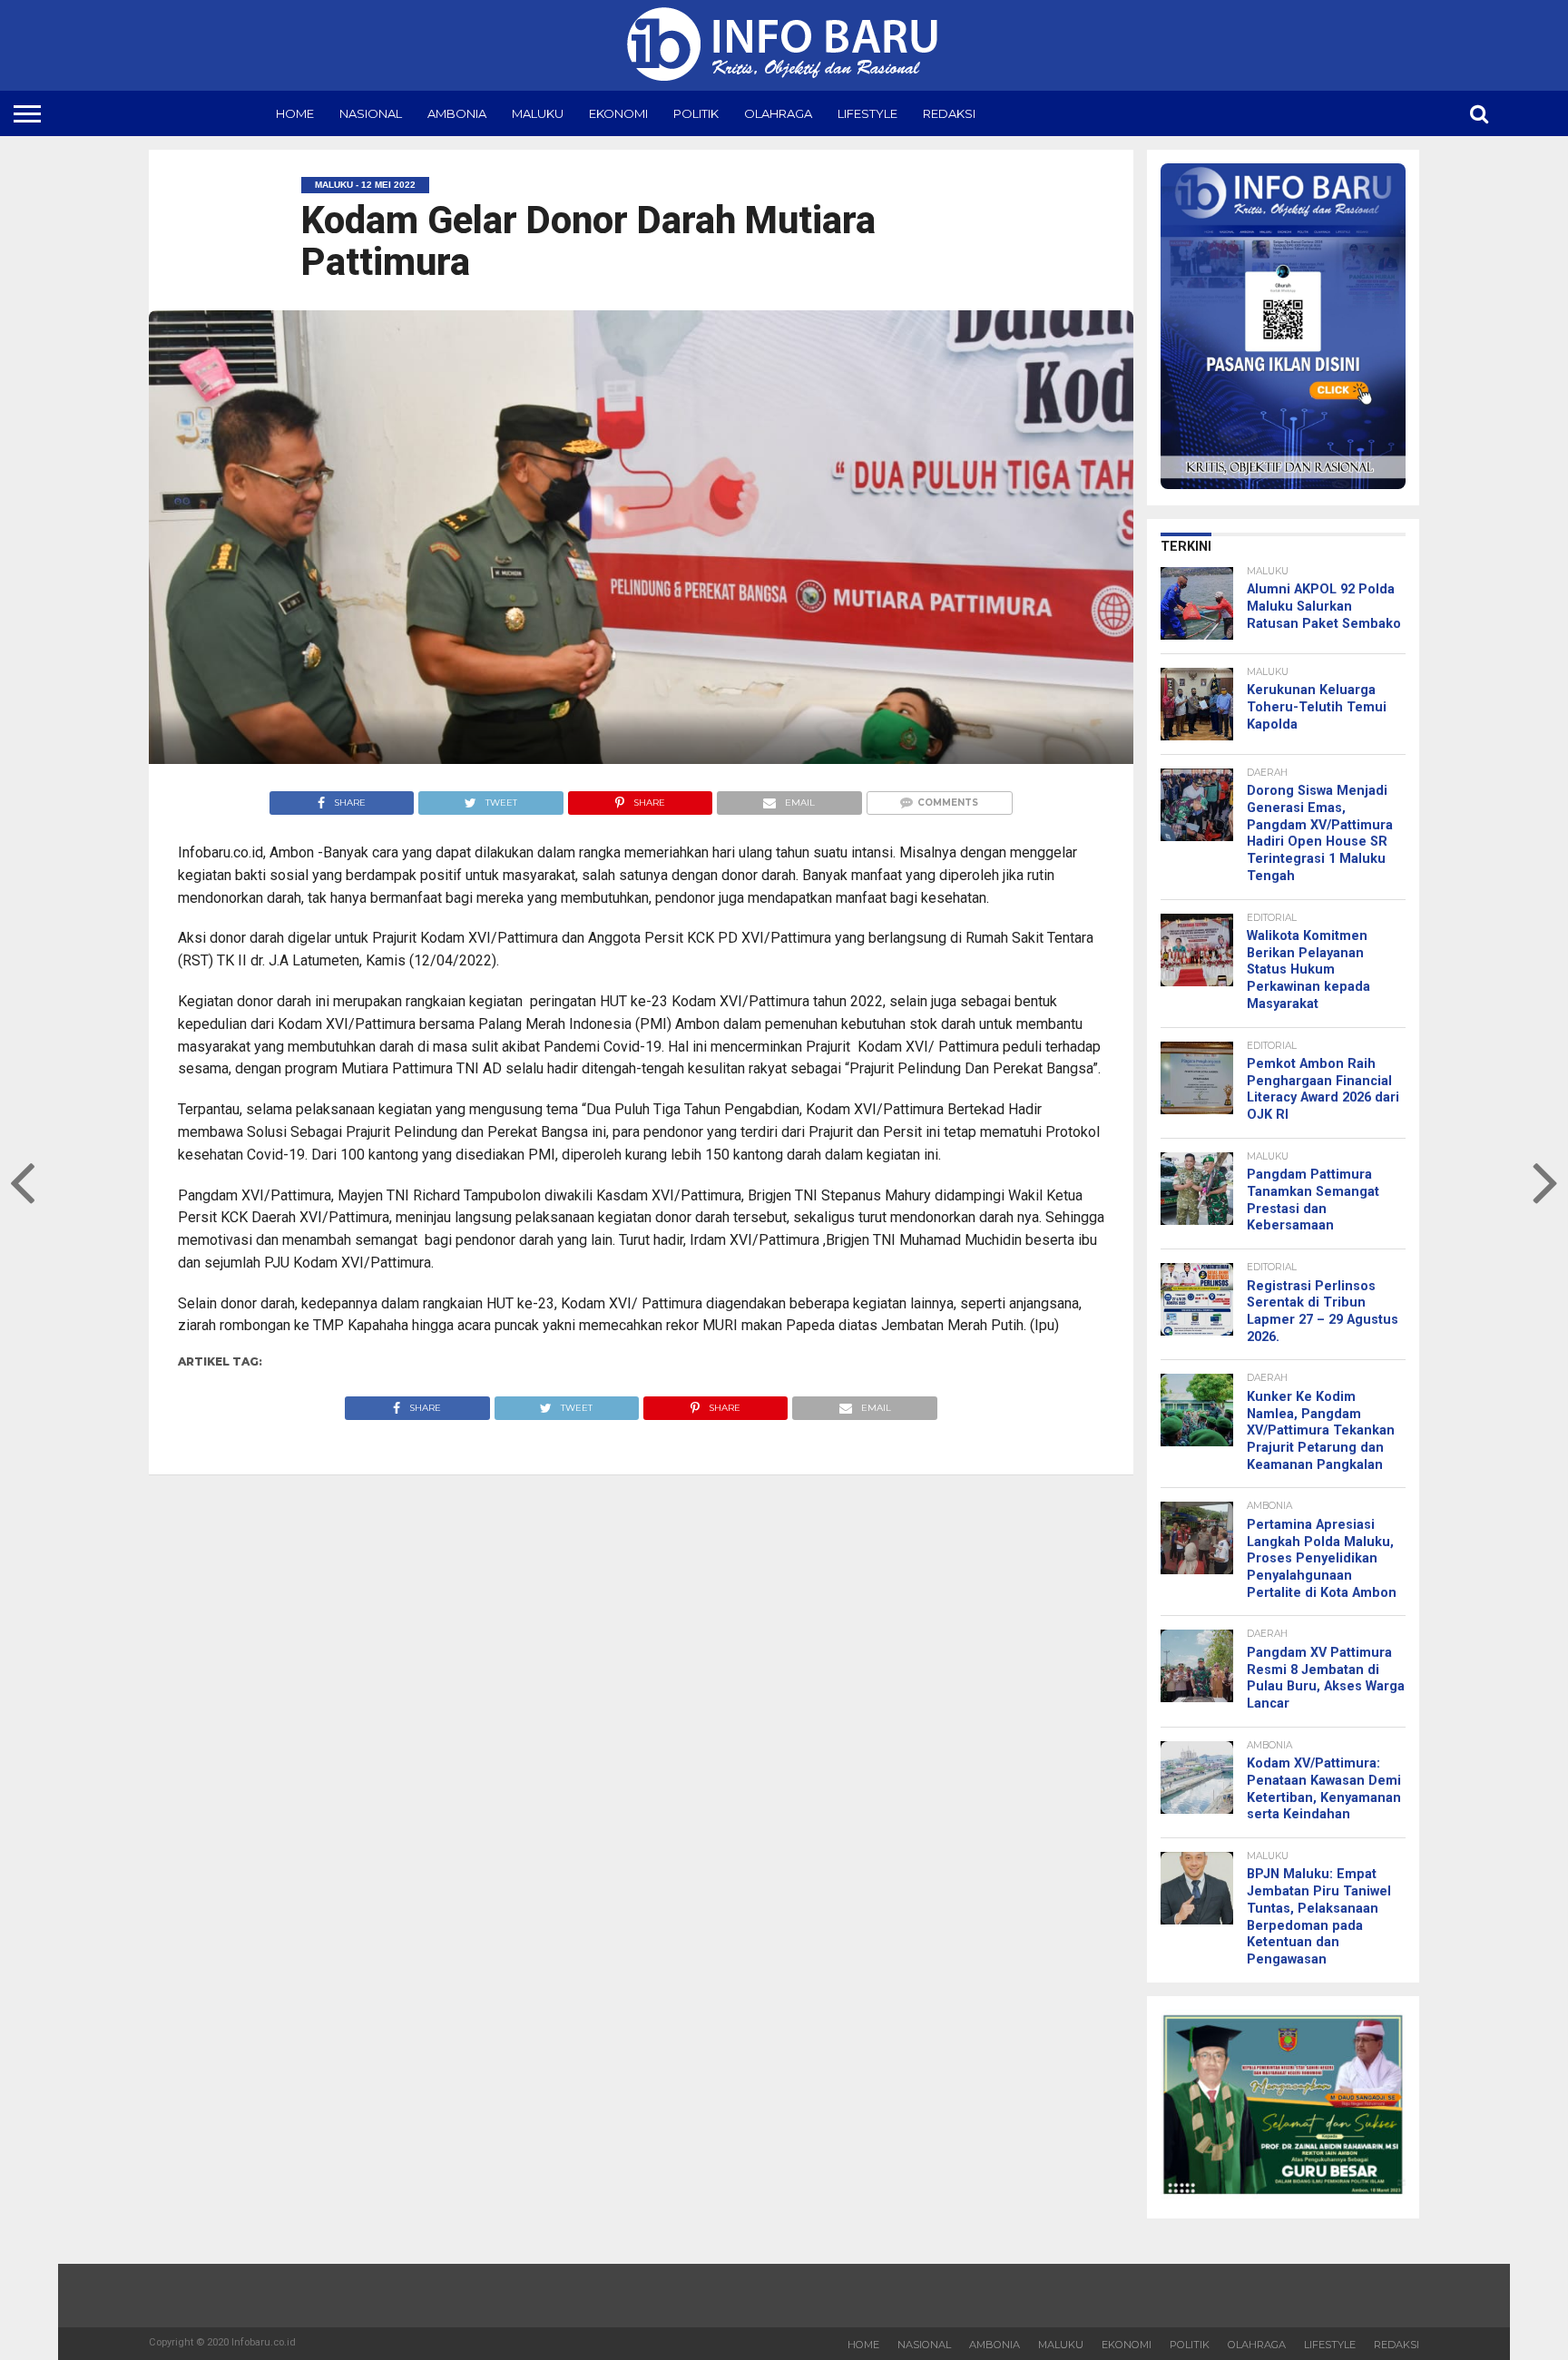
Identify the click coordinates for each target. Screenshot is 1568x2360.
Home (295, 113)
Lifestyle (867, 113)
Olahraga (778, 113)
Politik (696, 113)
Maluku (538, 113)
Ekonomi (618, 113)
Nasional (371, 113)
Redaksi (949, 113)
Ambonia (457, 113)
